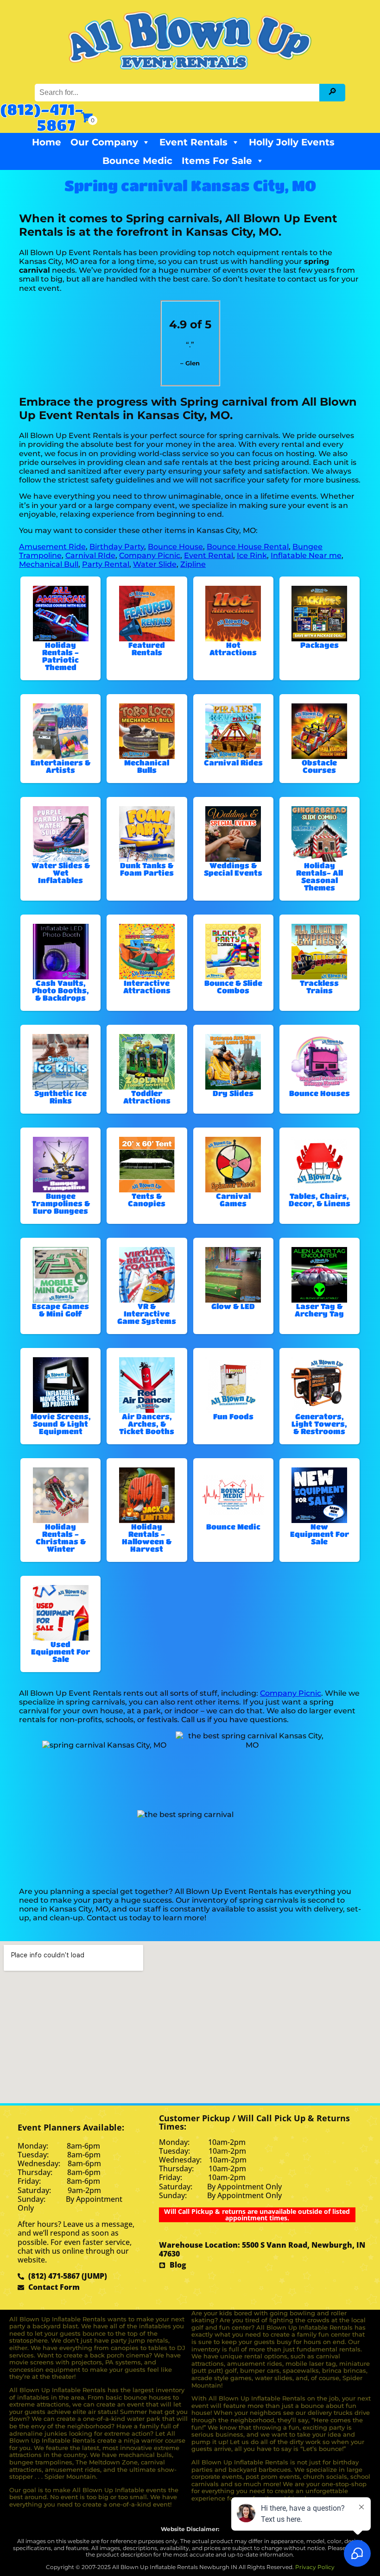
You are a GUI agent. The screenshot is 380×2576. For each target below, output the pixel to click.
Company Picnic (150, 555)
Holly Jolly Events (292, 142)
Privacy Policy (315, 2567)
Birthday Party (117, 547)
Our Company (104, 142)
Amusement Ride (52, 547)
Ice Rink (252, 555)
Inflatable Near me (306, 555)
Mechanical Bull (49, 564)
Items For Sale (217, 161)
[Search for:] (178, 92)
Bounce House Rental (248, 547)
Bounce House (175, 547)
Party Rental (106, 564)
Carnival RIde (90, 555)
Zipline (193, 564)
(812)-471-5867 (42, 117)
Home (47, 142)
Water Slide (155, 564)
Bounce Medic (137, 161)
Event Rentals (193, 142)
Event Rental (209, 555)
